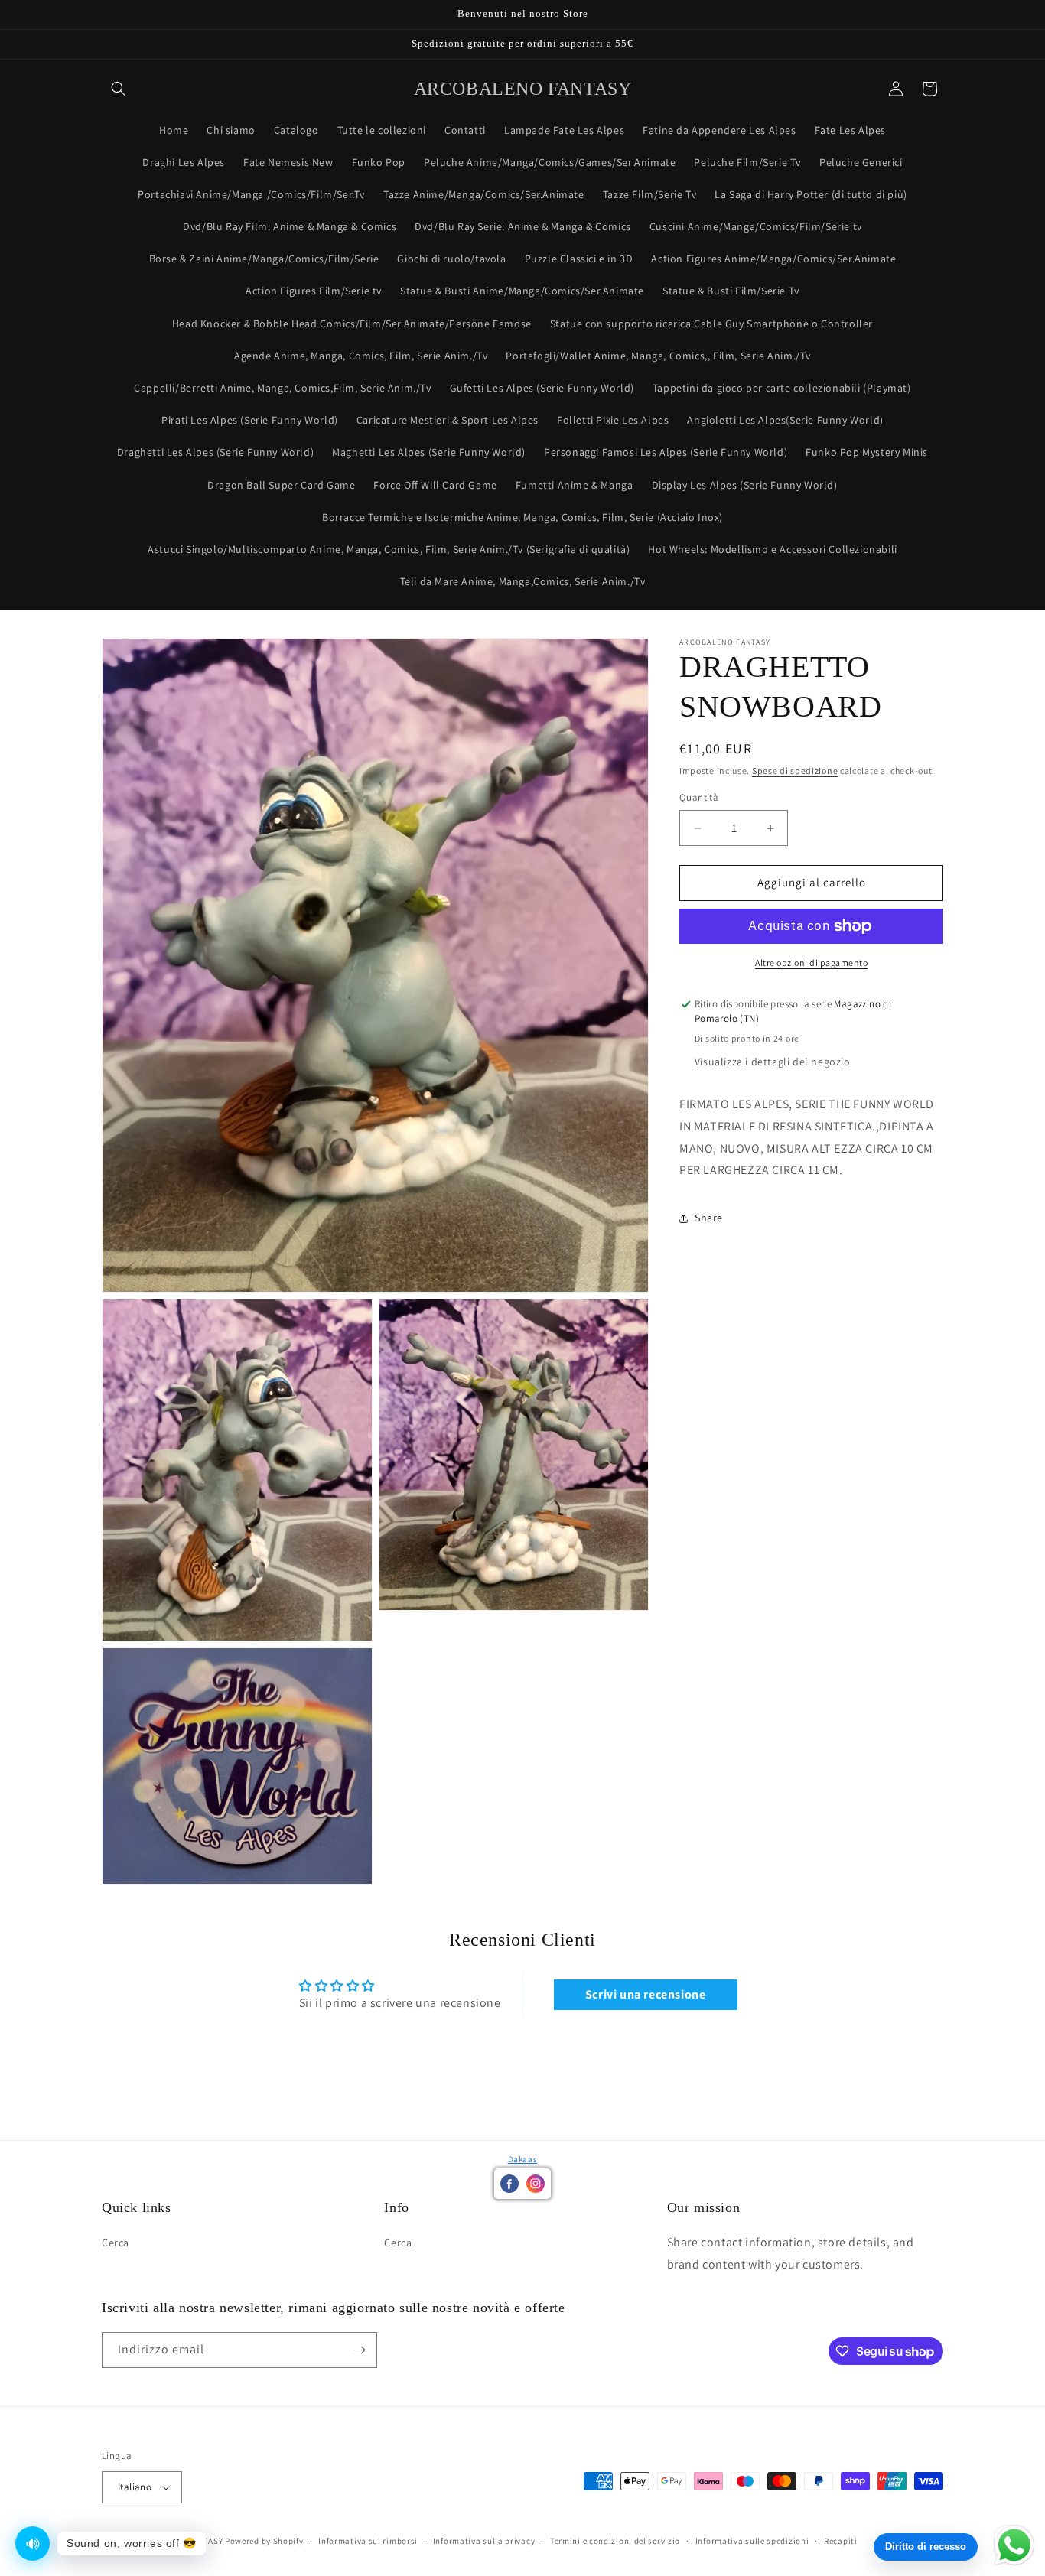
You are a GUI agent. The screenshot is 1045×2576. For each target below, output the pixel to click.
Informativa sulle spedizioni (752, 2540)
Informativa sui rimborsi (368, 2540)
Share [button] (709, 1218)
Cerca (116, 2243)
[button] (119, 89)
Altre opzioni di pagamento (811, 963)
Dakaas (523, 2159)
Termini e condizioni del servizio (615, 2540)
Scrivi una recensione (646, 1994)
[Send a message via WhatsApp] (1014, 2545)
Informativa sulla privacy (484, 2540)
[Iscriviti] (360, 2350)
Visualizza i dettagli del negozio (773, 1062)
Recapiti (841, 2540)
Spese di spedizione (795, 771)
